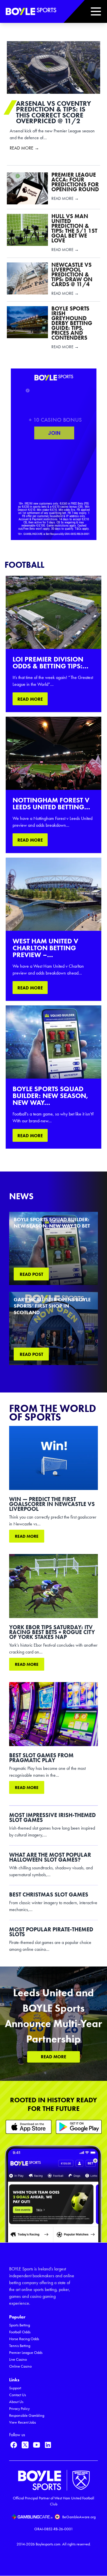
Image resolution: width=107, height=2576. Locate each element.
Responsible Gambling (27, 2415)
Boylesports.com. (49, 2544)
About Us (16, 2402)
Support (15, 2388)
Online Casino (20, 2366)
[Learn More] (29, 2127)
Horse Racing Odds (24, 2339)
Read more (27, 1536)
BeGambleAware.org (79, 2517)
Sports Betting (20, 2325)
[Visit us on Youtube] (37, 2445)
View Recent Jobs (23, 2422)
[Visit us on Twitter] (25, 2445)
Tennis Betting (20, 2346)
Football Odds (20, 2332)
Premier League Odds (26, 2353)
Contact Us (18, 2395)
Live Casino (18, 2359)
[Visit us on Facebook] (14, 2445)
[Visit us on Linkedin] (48, 2445)
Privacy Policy (19, 2409)
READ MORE (30, 699)
